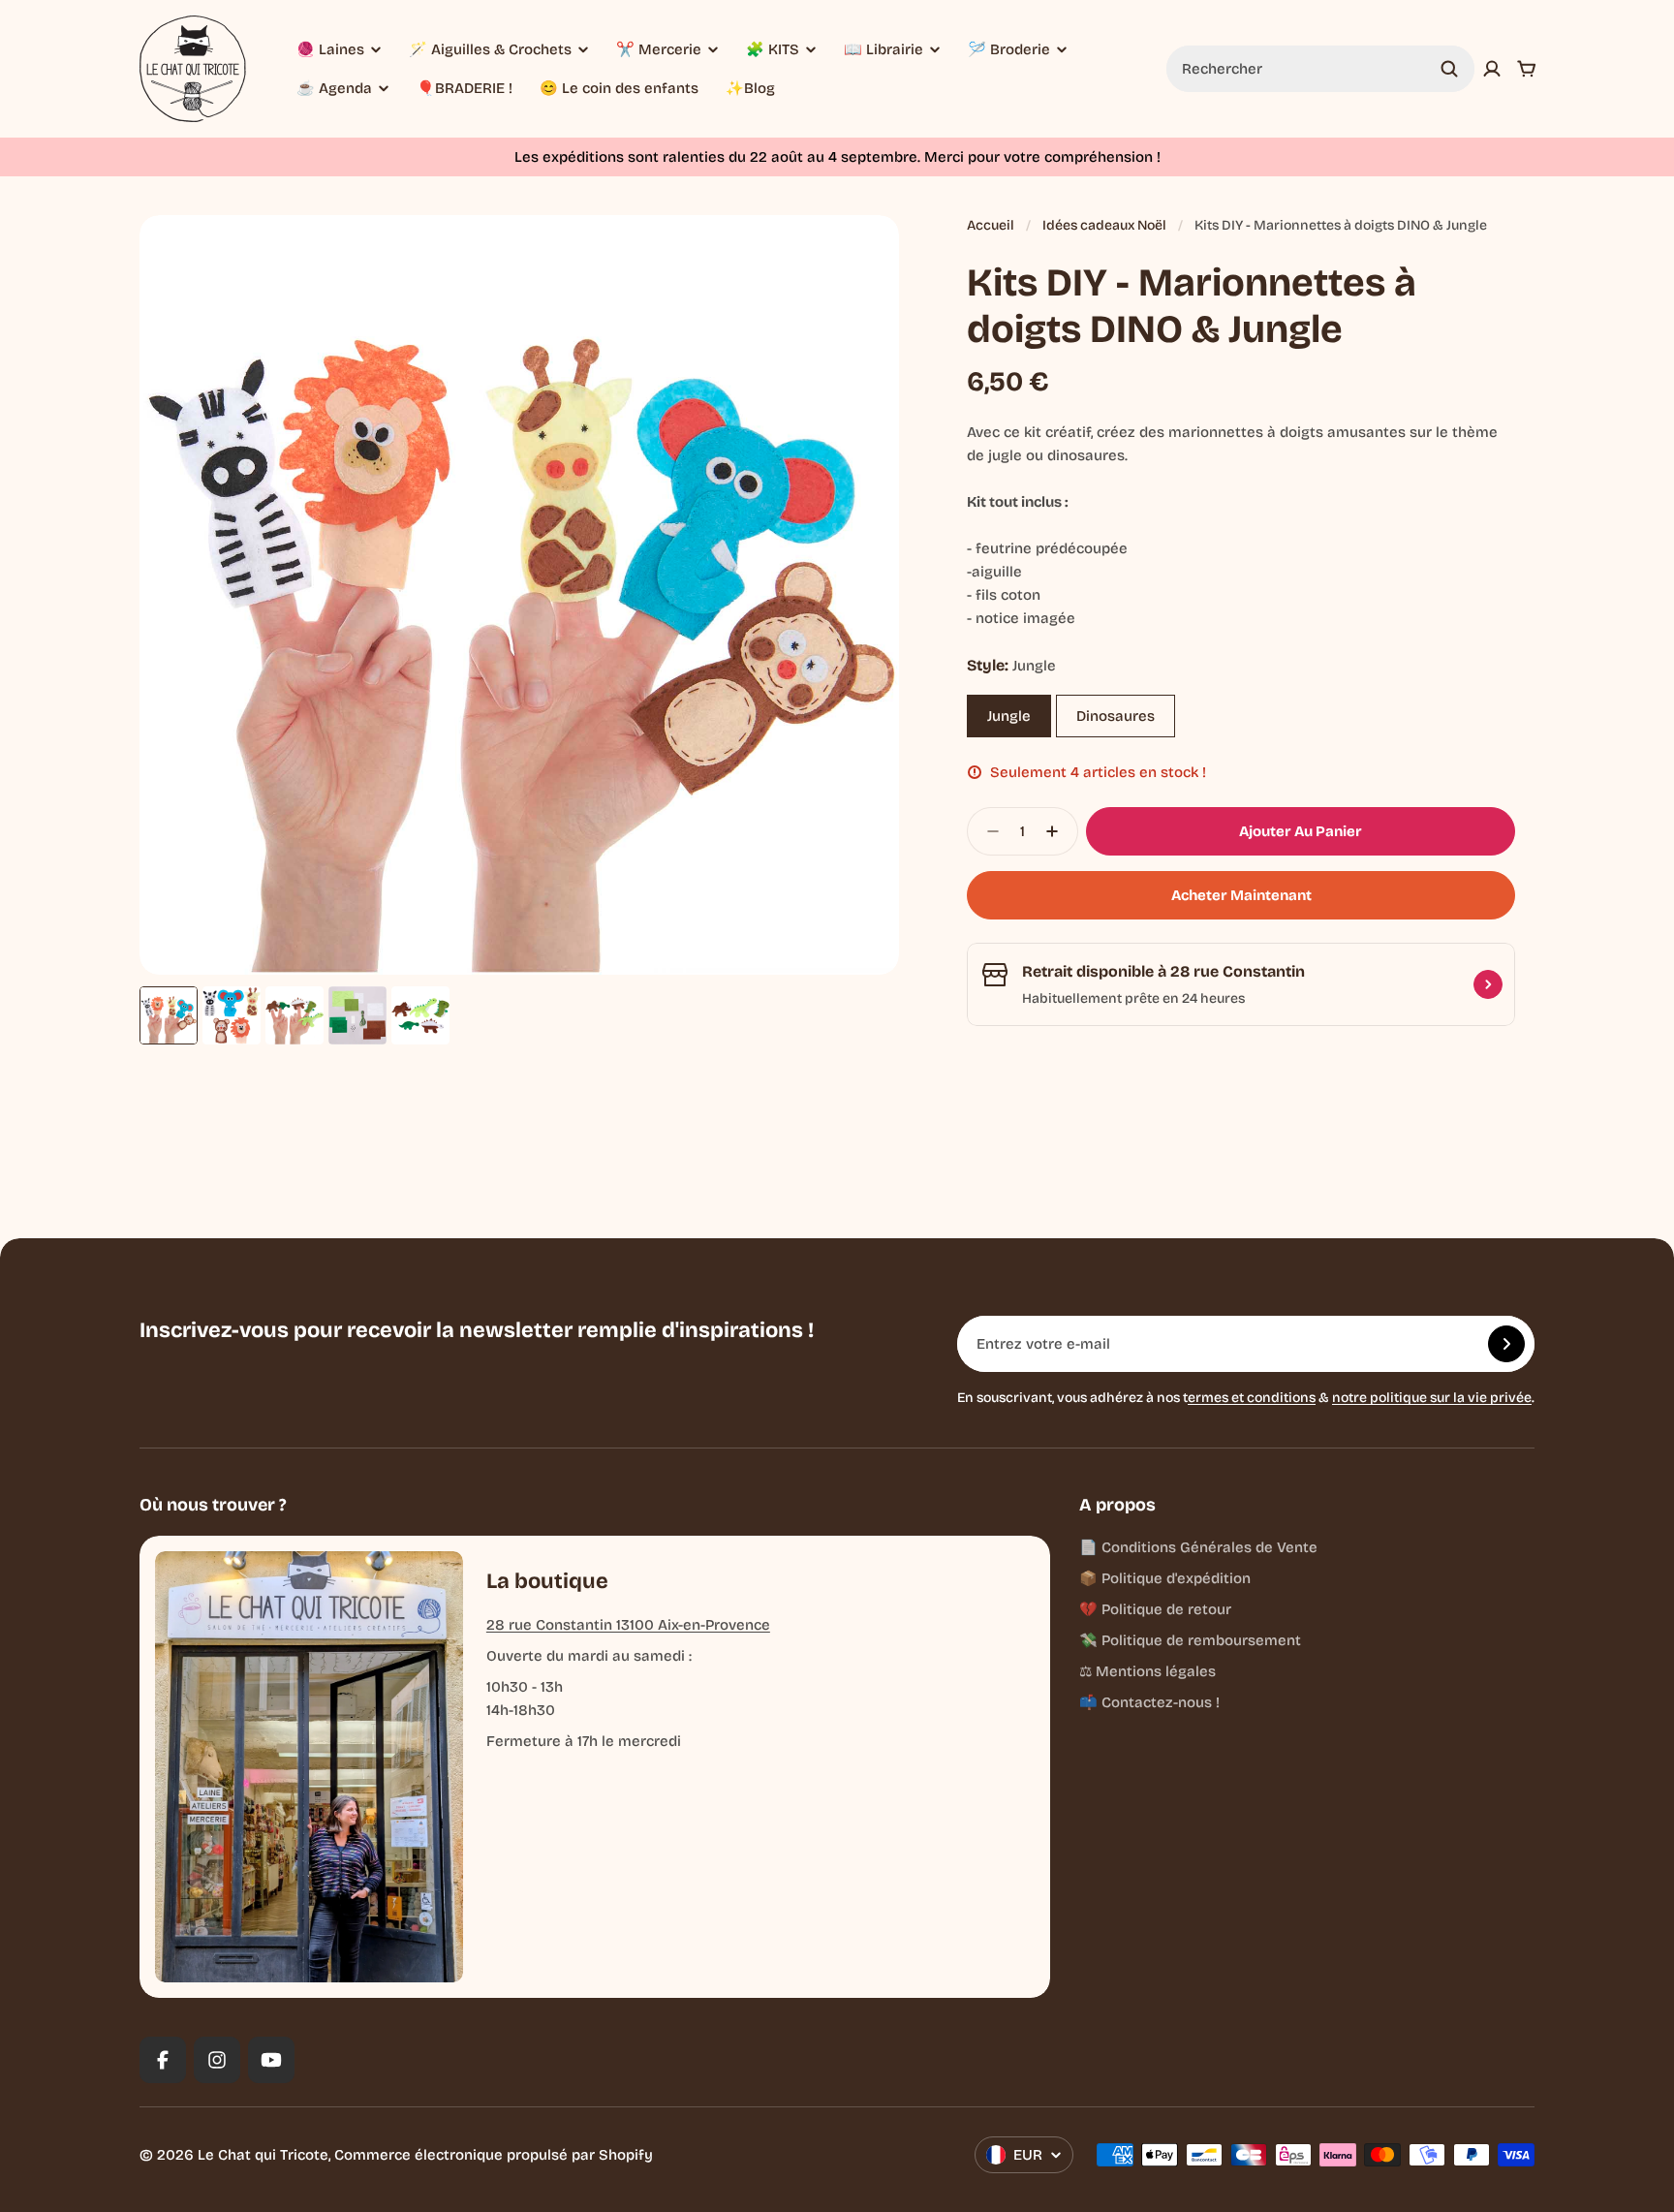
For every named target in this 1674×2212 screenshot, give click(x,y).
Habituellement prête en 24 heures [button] (1133, 998)
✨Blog (750, 88)
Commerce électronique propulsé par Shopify (494, 2155)
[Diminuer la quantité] (987, 831)
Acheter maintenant (1241, 895)
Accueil (991, 225)
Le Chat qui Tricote (263, 2155)
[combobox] (1320, 69)
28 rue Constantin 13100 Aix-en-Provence (628, 1625)
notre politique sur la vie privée (1432, 1398)
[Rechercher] (1449, 69)
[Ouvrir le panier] (1527, 69)
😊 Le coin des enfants (619, 88)
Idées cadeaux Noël (1104, 225)
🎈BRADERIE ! (465, 88)
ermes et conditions (1252, 1398)
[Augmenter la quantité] (1058, 831)
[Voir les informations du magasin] (1488, 984)
